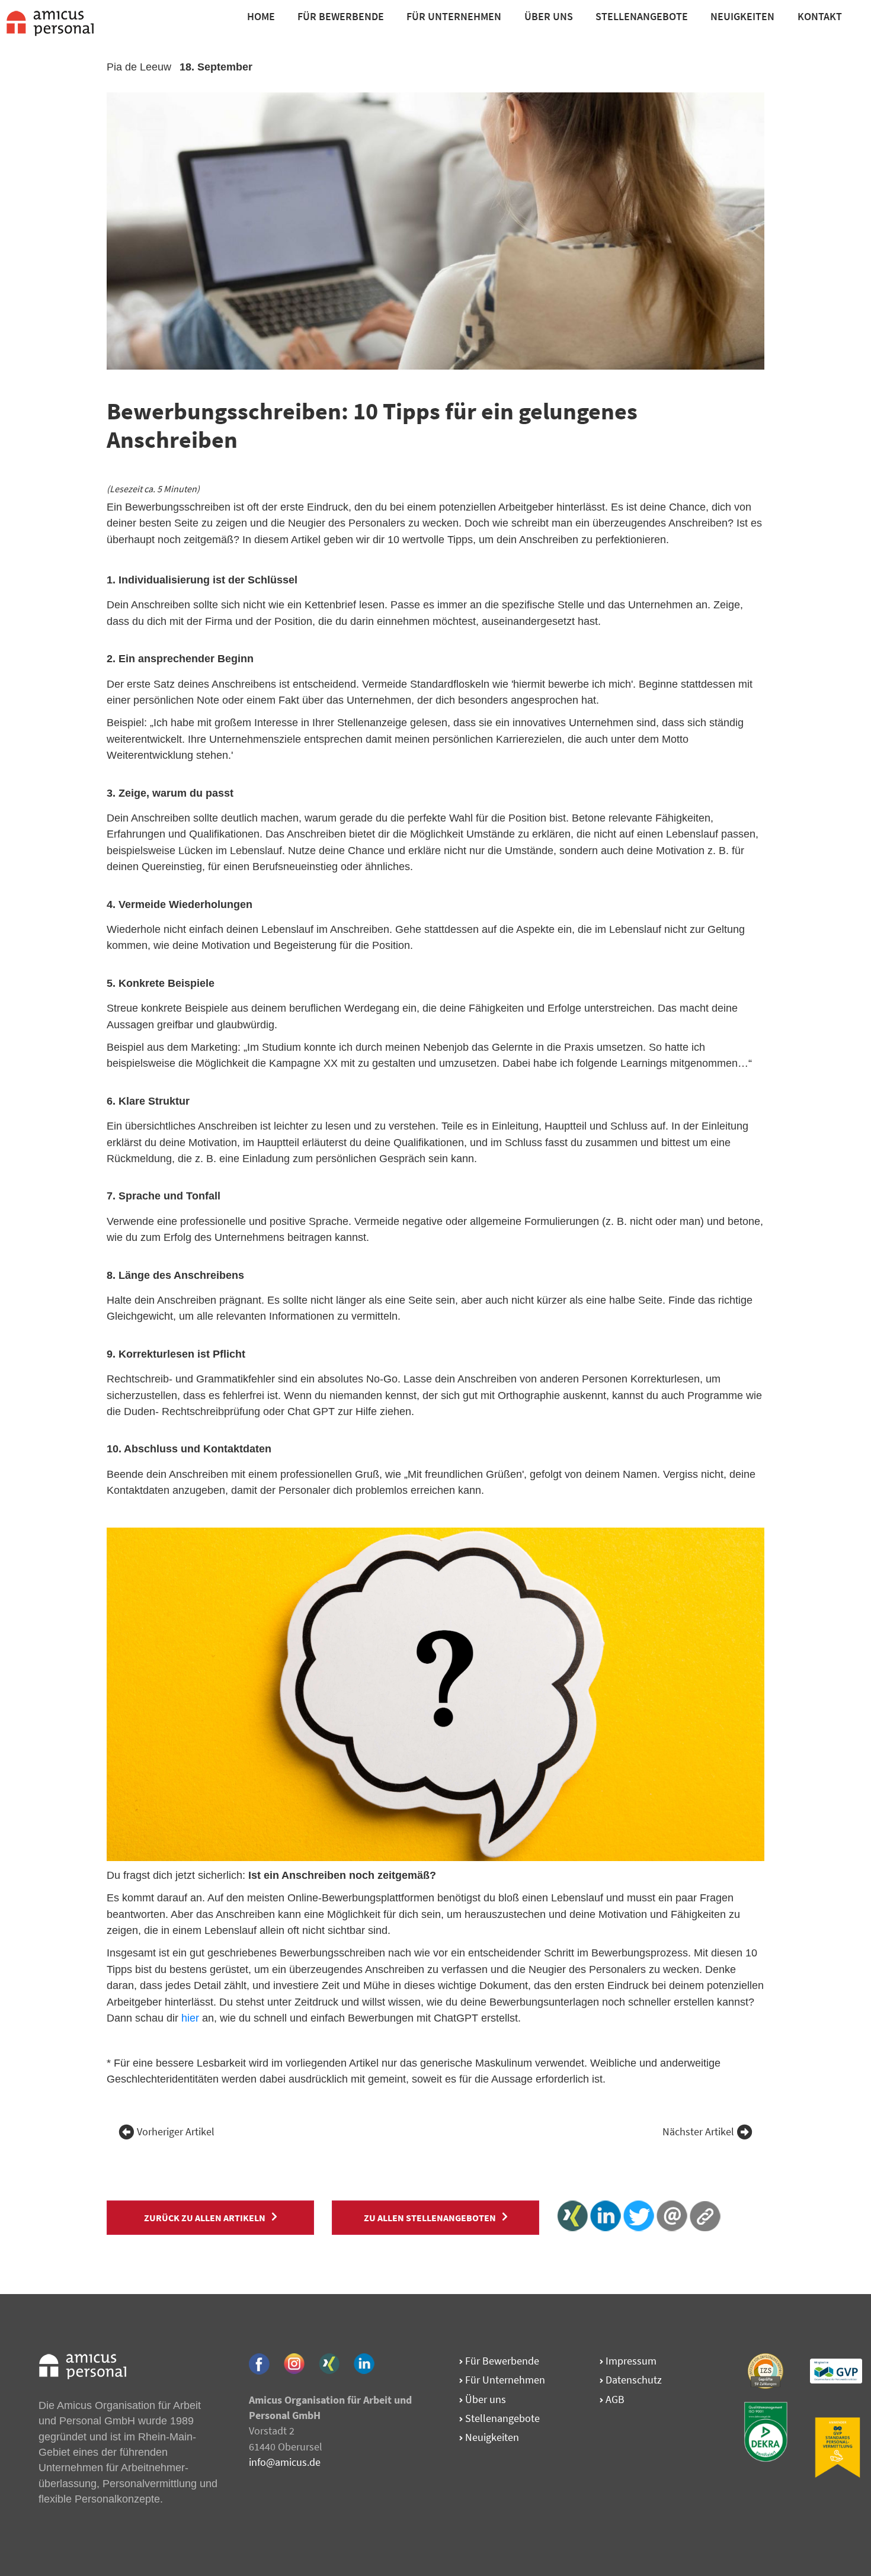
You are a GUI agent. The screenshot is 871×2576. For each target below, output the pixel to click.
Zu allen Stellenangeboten (430, 2218)
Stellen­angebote (501, 2418)
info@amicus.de (285, 2462)
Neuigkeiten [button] (742, 16)
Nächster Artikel (698, 2132)
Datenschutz (633, 2380)
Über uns (484, 2399)
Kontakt (820, 16)
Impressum (630, 2361)
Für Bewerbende (341, 16)
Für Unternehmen (454, 16)
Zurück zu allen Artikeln (205, 2218)
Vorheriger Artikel (176, 2132)
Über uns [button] (549, 16)
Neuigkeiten (491, 2437)
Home (261, 16)
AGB (614, 2399)
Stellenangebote (642, 16)
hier (190, 2018)
